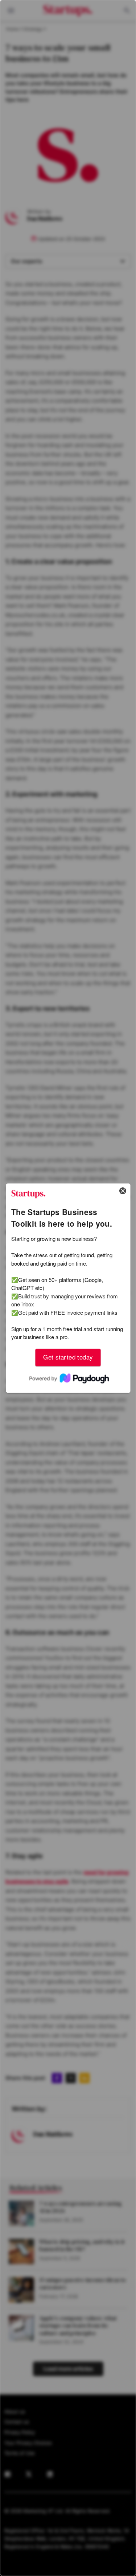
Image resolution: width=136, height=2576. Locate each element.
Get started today (68, 1357)
